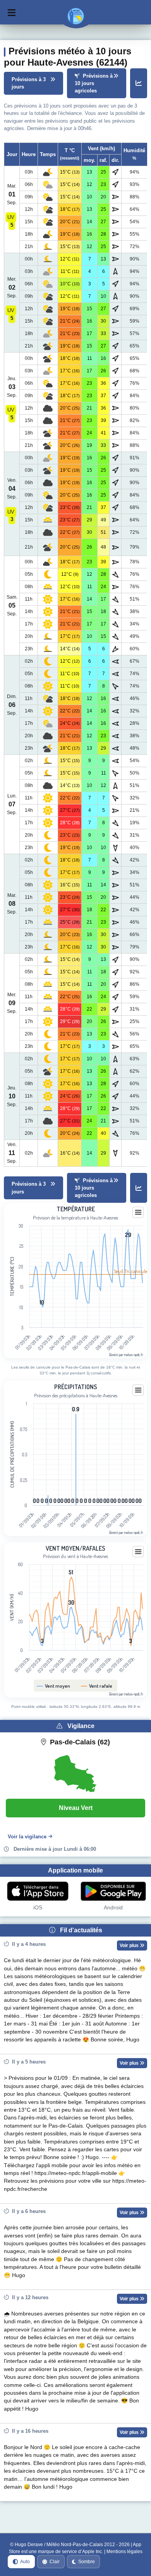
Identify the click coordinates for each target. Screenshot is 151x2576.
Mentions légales (124, 2552)
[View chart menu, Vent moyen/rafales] (138, 1552)
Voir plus (130, 1945)
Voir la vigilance (27, 1837)
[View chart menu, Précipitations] (138, 1390)
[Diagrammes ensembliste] (139, 83)
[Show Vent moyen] (54, 1686)
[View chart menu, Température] (138, 1212)
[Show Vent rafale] (97, 1686)
